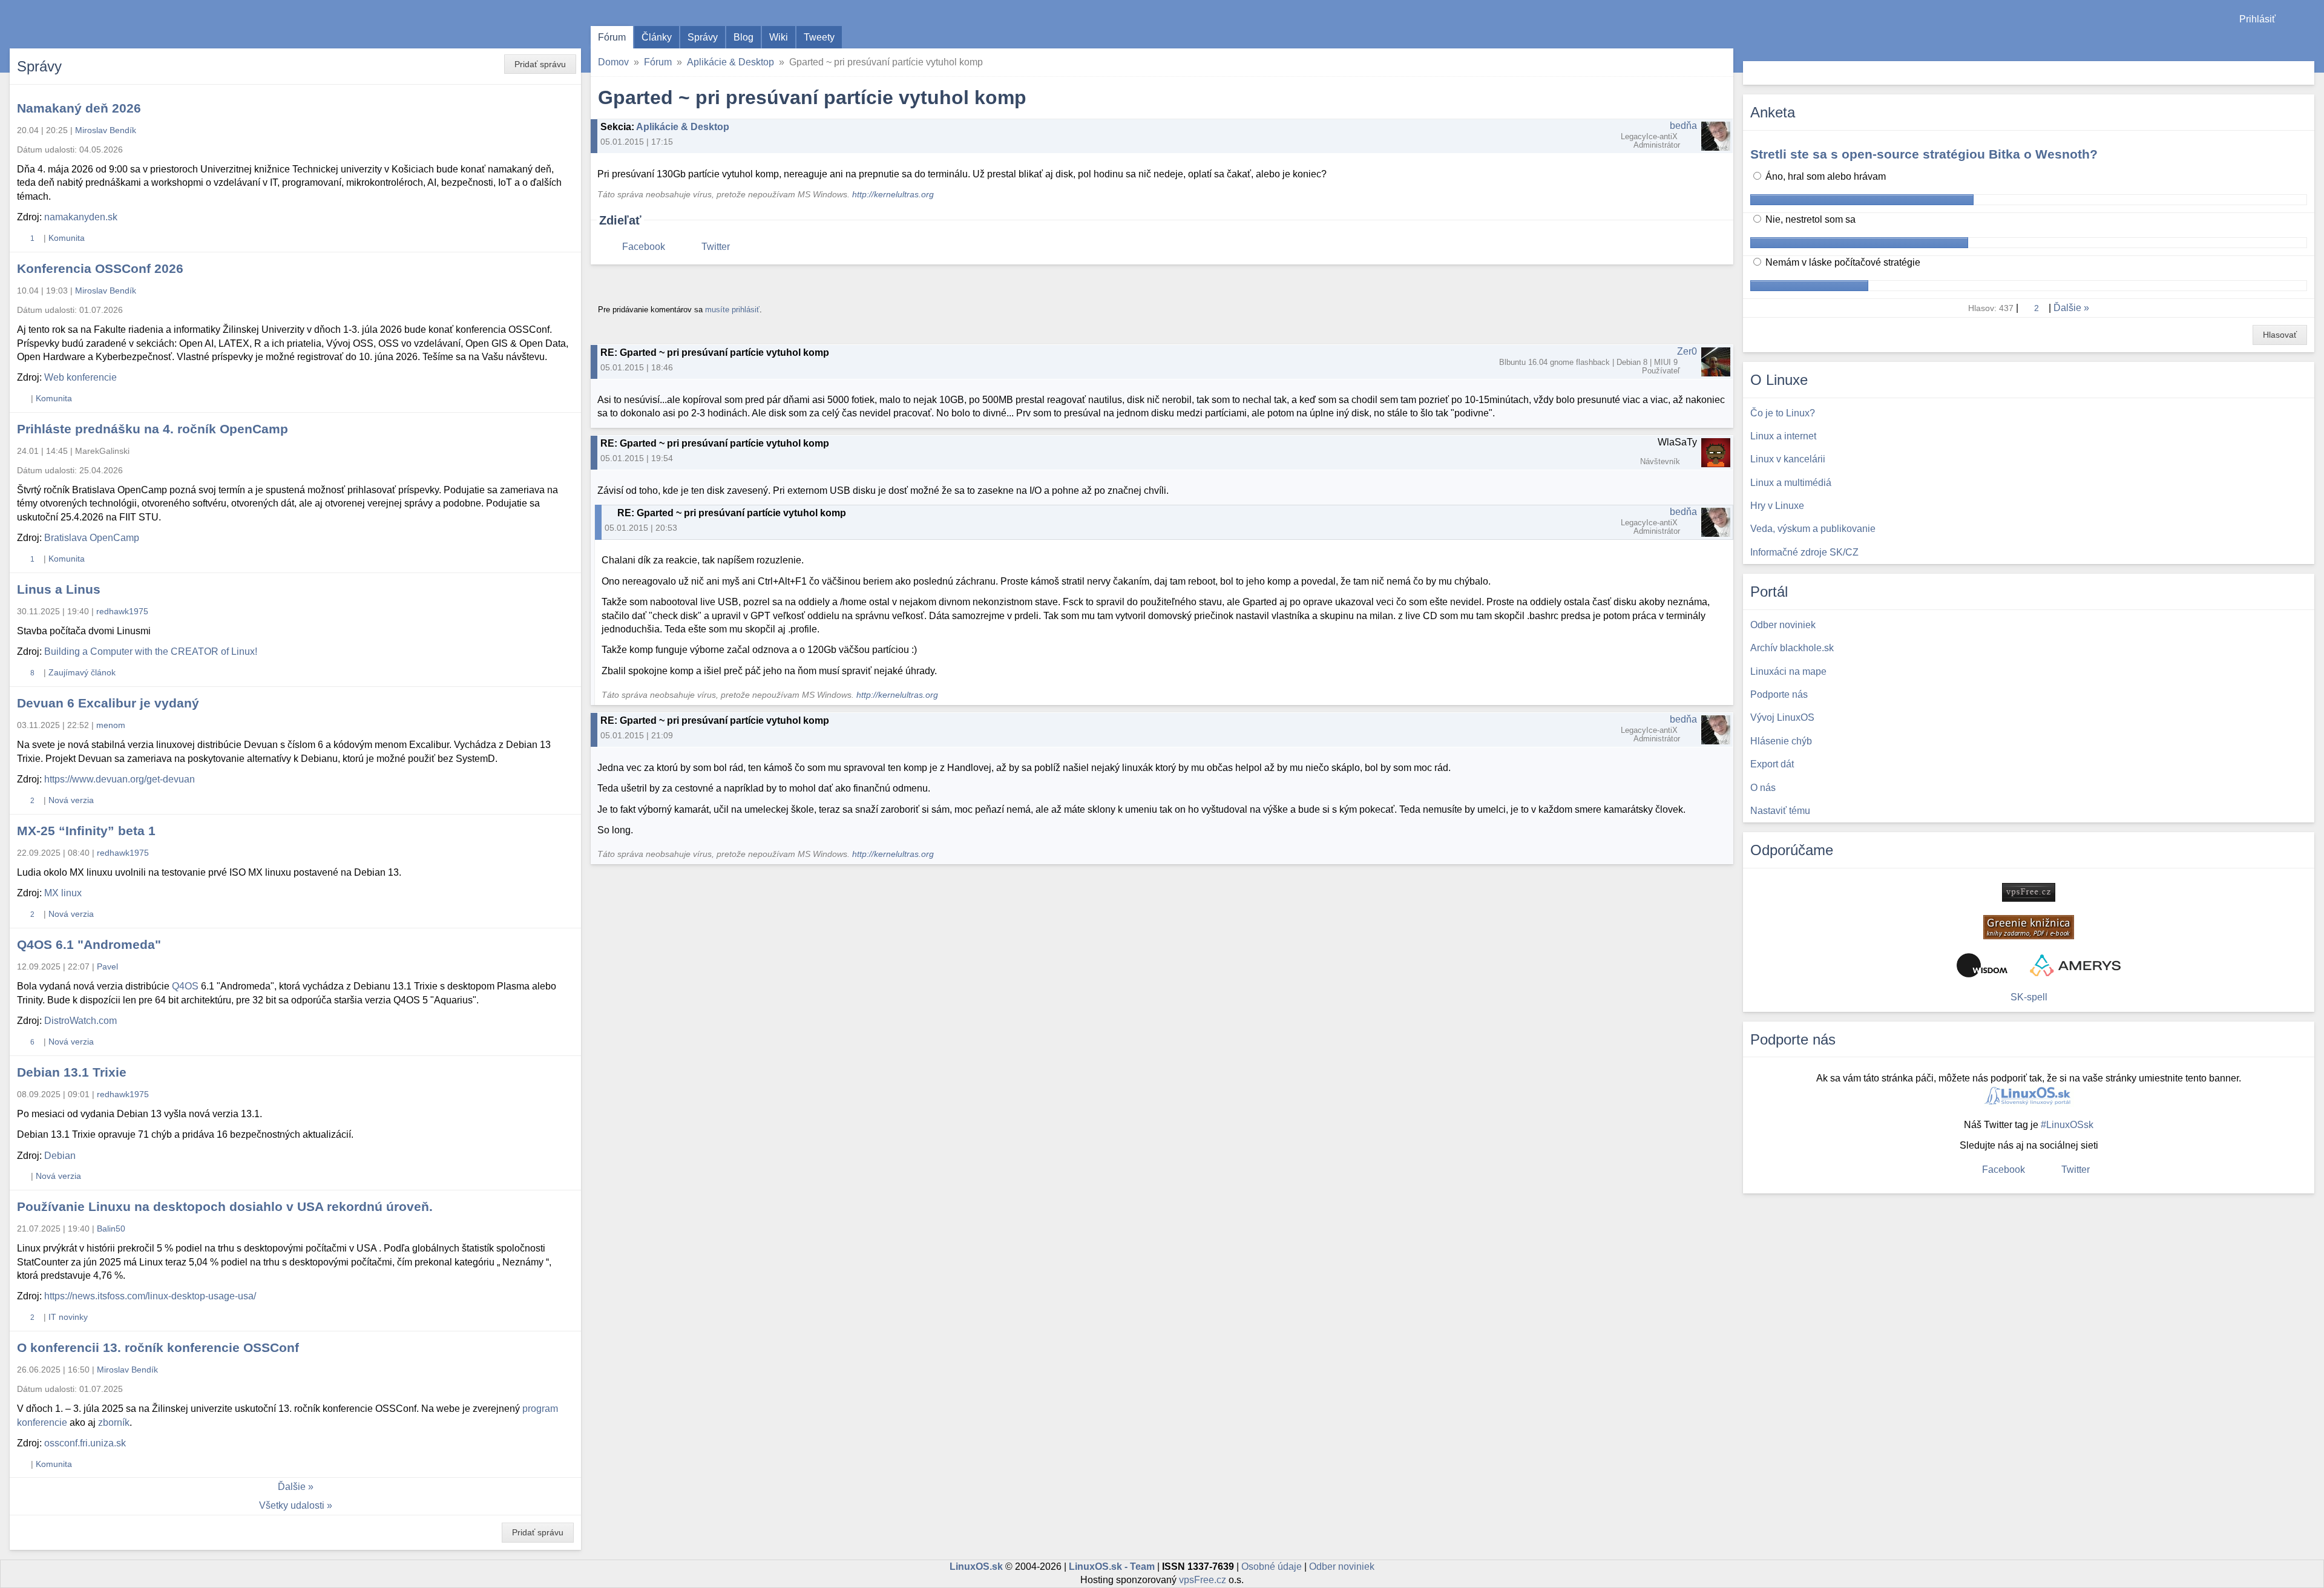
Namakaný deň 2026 (79, 108)
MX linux (63, 893)
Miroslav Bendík (106, 130)
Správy (703, 37)
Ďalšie (292, 1487)
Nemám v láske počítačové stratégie (1842, 262)
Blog (743, 37)
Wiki (779, 37)
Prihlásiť (2257, 19)
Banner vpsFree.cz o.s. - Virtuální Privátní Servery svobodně (2029, 892)
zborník (114, 1422)
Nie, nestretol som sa (1809, 219)
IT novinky (68, 1317)
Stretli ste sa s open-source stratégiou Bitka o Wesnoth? (1924, 154)
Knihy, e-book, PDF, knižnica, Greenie (2029, 927)
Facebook (644, 247)
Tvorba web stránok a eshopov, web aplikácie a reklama (2075, 965)
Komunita (67, 238)
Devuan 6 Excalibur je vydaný (108, 703)
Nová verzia (71, 800)
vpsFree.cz (1203, 1580)
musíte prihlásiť (732, 310)
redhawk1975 (122, 611)
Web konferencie (80, 377)
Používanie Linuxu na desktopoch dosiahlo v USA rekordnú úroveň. (225, 1206)
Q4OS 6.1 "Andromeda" (89, 944)
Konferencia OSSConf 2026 (100, 268)
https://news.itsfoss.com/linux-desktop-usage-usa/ (150, 1296)
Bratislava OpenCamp (92, 538)
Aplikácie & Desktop (730, 62)
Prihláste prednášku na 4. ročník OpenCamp (153, 429)
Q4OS (185, 986)
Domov (613, 62)
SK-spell (2029, 997)
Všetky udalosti (292, 1505)
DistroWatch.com (80, 1021)
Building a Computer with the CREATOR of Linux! (151, 651)
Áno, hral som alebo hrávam (1824, 176)
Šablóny (2309, 43)
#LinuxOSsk (2067, 1125)
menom (111, 725)
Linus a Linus (59, 589)
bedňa (1683, 126)
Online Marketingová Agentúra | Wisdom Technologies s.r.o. (1982, 965)
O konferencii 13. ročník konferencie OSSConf (158, 1347)
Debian (60, 1156)
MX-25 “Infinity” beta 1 (86, 831)
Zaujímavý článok (82, 672)
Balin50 (111, 1229)
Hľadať (2304, 73)
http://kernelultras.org (893, 195)
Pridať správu (540, 64)
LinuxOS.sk (79, 24)
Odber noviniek (1342, 1567)
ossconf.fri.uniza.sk (85, 1443)
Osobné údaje (1272, 1567)
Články (657, 37)
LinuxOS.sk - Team (1112, 1567)
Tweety (819, 37)
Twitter (716, 247)
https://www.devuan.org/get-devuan (120, 779)
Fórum (612, 37)
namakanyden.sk (81, 217)
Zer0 (1687, 351)
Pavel (107, 966)
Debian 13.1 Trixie (72, 1072)
